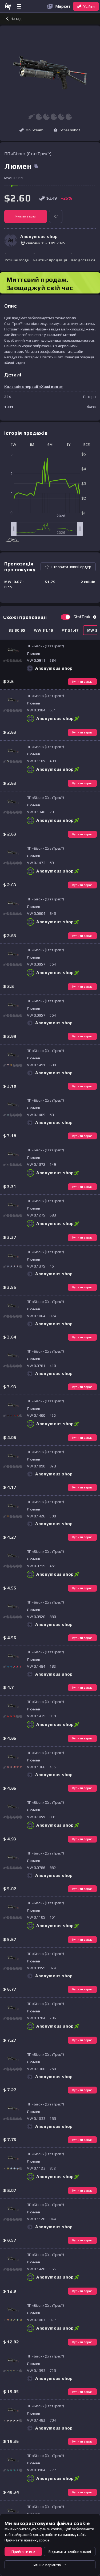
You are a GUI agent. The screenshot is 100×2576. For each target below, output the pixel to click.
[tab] (17, 630)
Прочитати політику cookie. (27, 2540)
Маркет (63, 6)
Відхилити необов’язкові (70, 2552)
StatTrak (82, 617)
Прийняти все (23, 2552)
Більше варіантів (47, 2565)
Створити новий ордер (71, 567)
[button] (67, 130)
